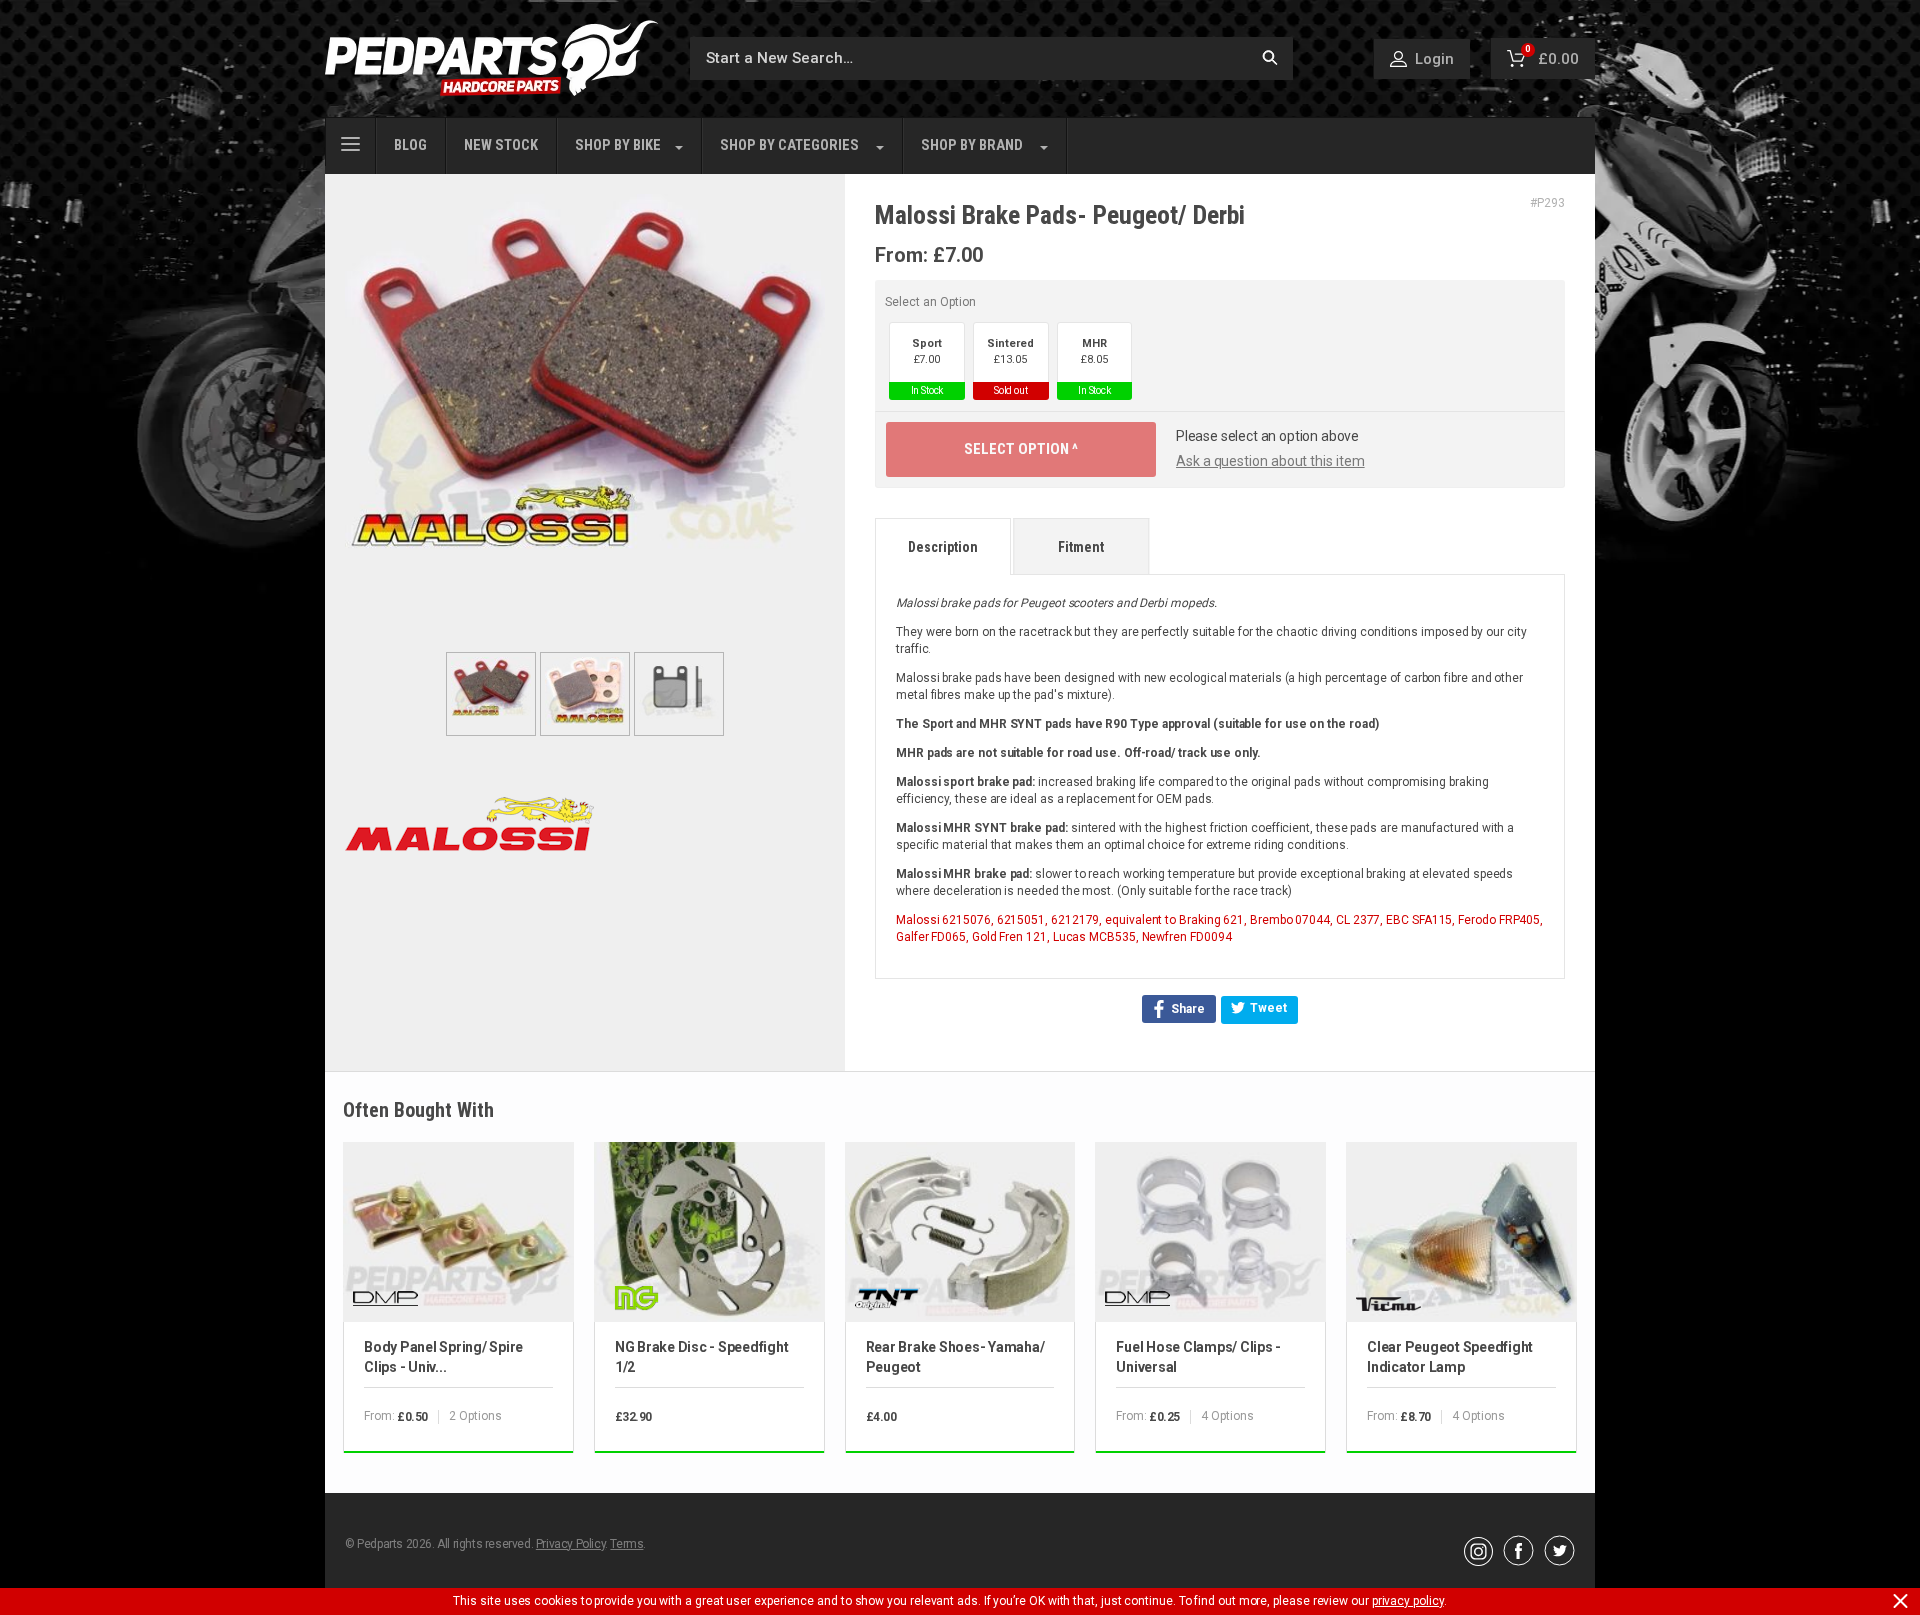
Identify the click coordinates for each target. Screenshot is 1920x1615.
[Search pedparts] (1270, 58)
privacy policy (1408, 1601)
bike (618, 145)
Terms (626, 1544)
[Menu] (350, 142)
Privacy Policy (570, 1544)
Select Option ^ (1021, 449)
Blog (410, 145)
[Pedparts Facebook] (1518, 1561)
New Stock (501, 145)
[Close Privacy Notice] (1900, 1601)
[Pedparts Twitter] (1559, 1561)
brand (972, 145)
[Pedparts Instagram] (1478, 1561)
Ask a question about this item (1270, 461)
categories (789, 145)
